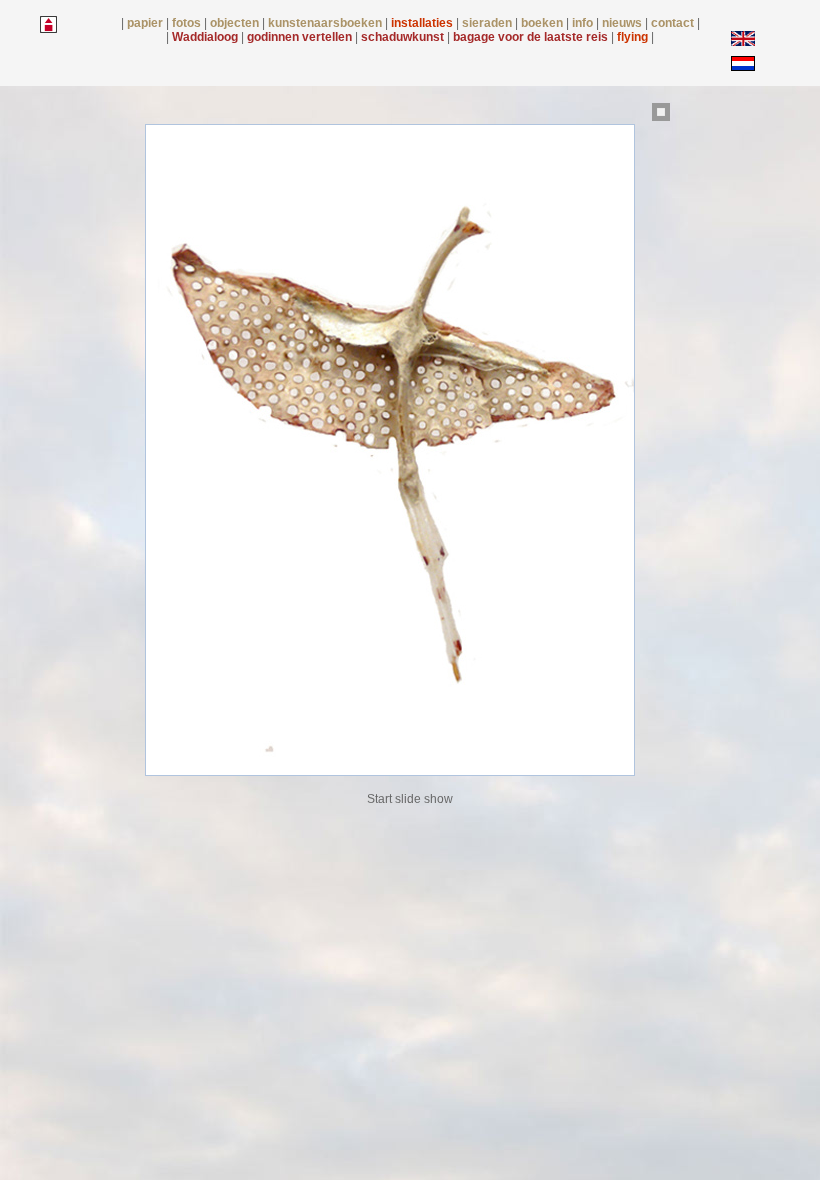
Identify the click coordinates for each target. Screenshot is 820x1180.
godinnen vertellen (301, 37)
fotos (188, 23)
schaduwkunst (404, 37)
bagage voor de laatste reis (532, 37)
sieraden (488, 23)
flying (634, 37)
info (584, 23)
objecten (236, 23)
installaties (423, 23)
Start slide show (410, 799)
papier (146, 23)
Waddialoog (206, 37)
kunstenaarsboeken (326, 23)
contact (674, 23)
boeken (543, 23)
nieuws (623, 23)
